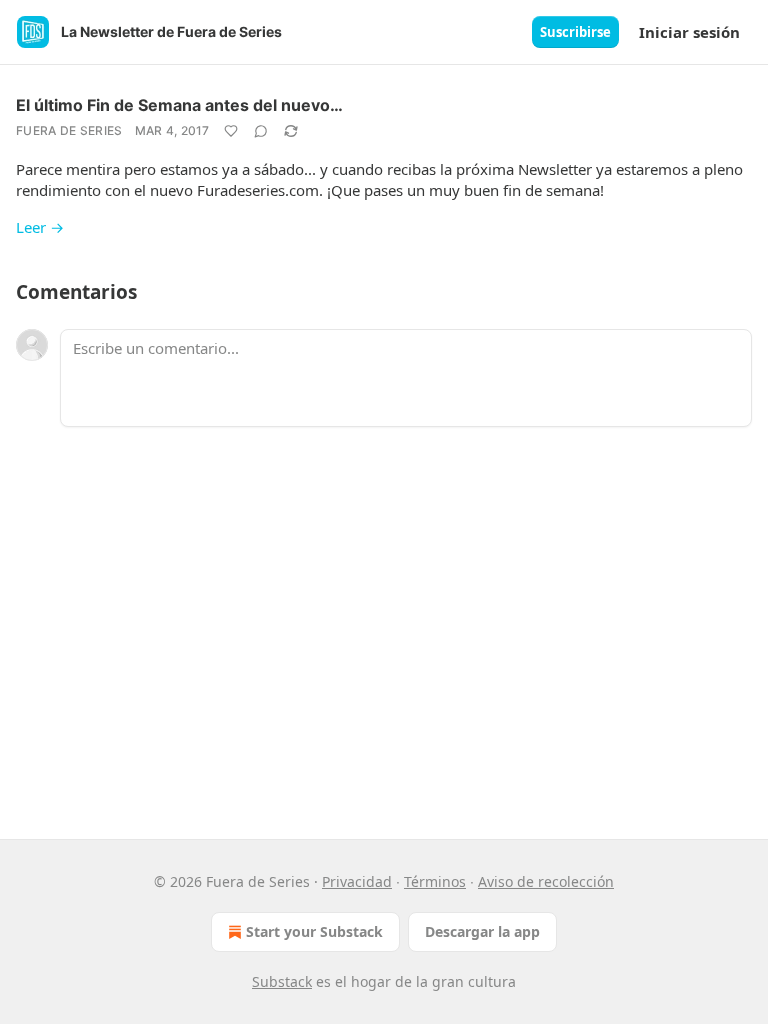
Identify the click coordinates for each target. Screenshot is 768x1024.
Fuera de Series (69, 130)
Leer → (40, 227)
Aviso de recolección (546, 881)
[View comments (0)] (261, 131)
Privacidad (357, 881)
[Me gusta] (231, 131)
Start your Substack (314, 931)
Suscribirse (575, 32)
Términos (435, 881)
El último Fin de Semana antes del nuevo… (179, 105)
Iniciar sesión (689, 32)
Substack (282, 981)
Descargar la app (482, 931)
